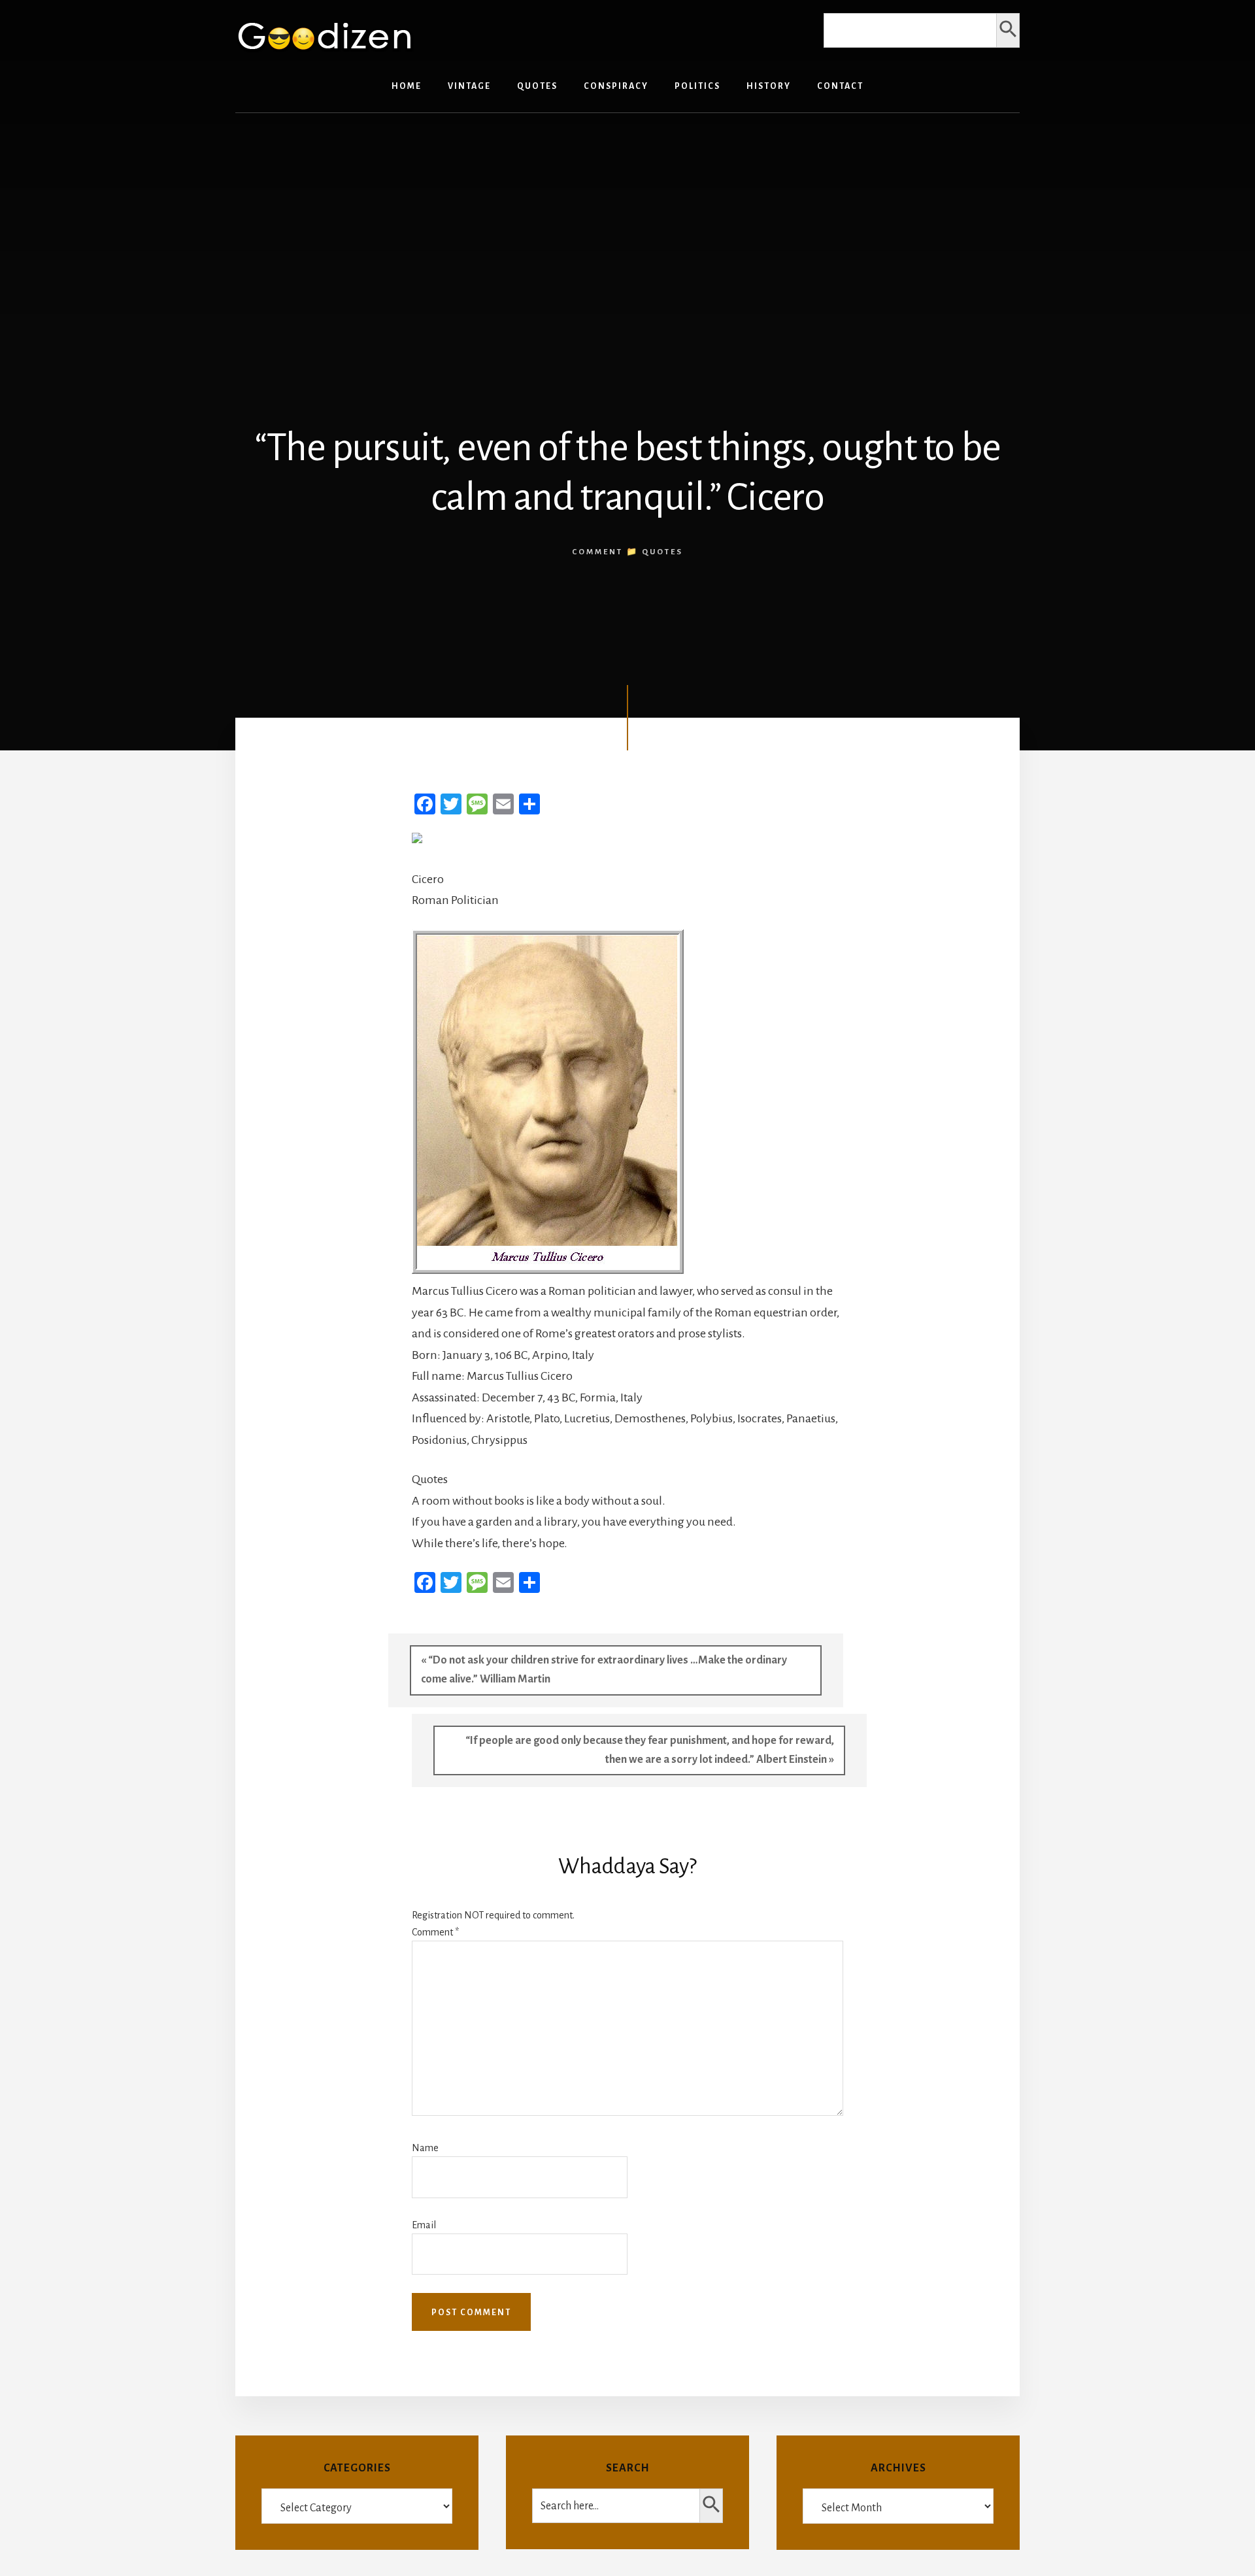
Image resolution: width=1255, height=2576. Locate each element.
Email (424, 2225)
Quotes (662, 552)
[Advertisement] (627, 224)
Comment (435, 1932)
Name (425, 2148)
